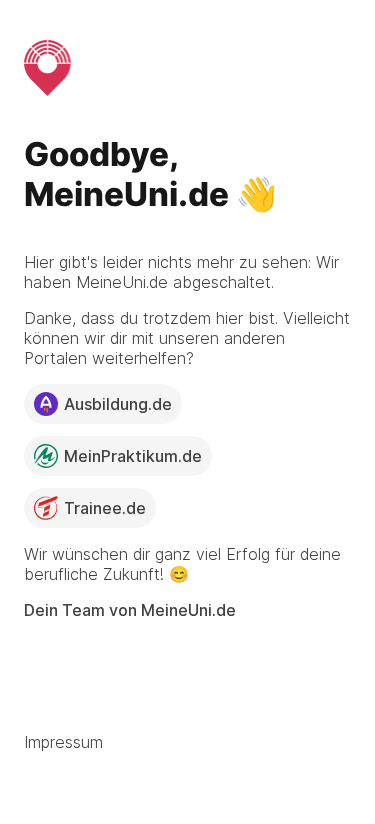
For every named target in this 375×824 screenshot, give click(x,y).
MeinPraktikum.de (133, 456)
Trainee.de (105, 508)
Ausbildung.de (118, 404)
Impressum (63, 742)
